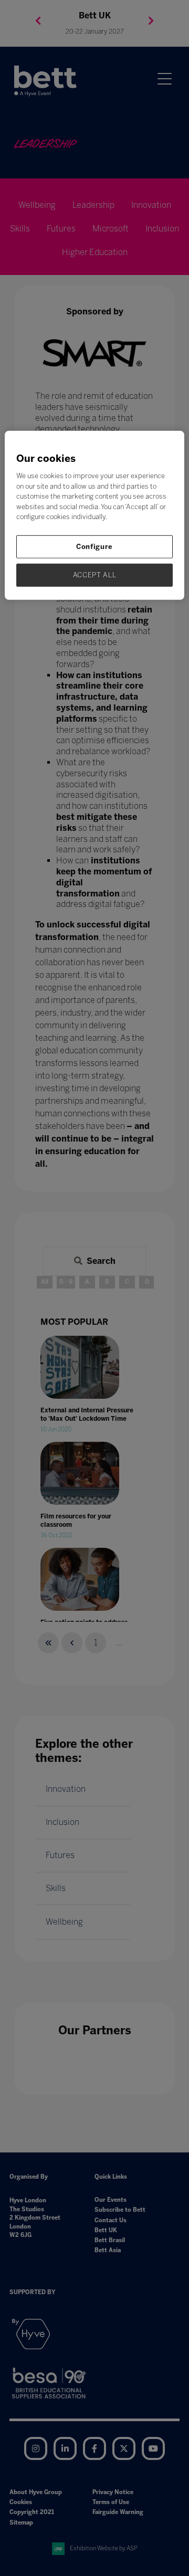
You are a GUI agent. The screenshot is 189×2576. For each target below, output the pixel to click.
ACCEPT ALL (95, 575)
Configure (94, 546)
